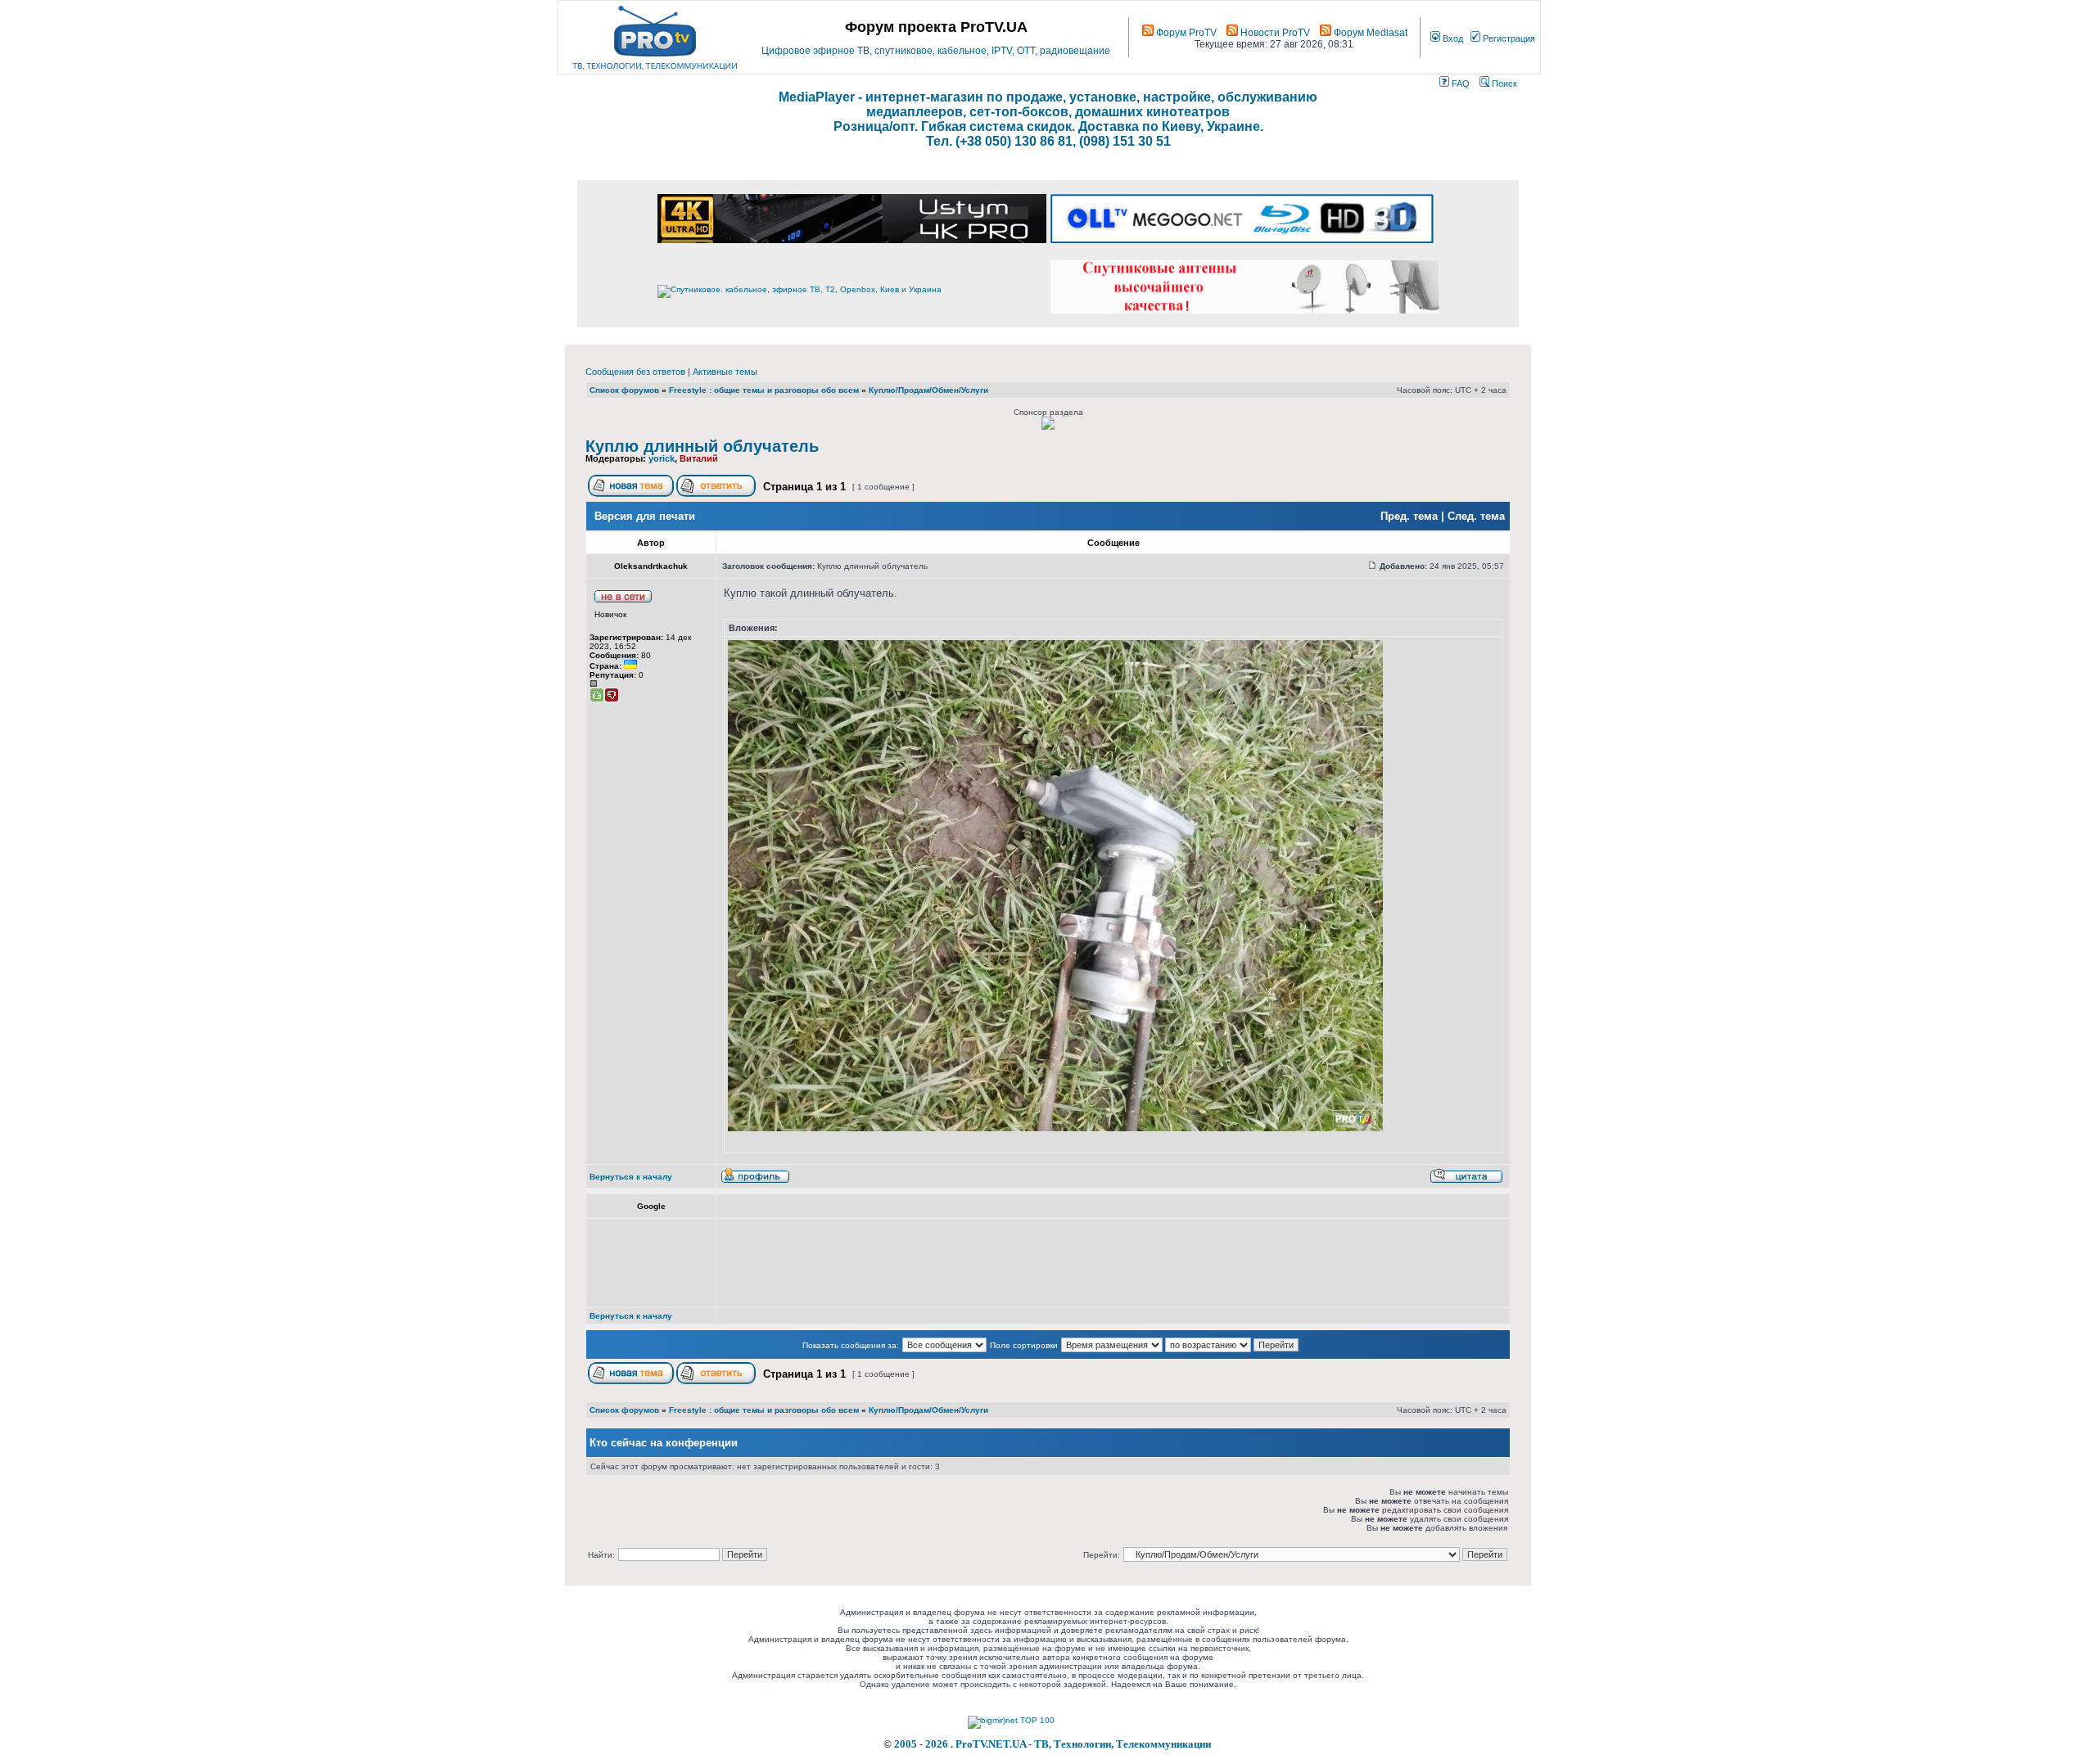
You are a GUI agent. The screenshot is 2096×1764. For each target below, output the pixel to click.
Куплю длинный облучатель (702, 446)
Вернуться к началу (631, 1177)
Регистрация (1508, 38)
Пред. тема (1409, 516)
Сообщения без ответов (635, 372)
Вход (1452, 38)
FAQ (1459, 83)
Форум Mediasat (1369, 33)
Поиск (1503, 83)
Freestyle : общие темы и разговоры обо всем (764, 390)
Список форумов (624, 390)
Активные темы (725, 372)
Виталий (699, 458)
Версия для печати (645, 516)
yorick (662, 458)
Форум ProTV (1185, 33)
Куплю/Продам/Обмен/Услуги (928, 390)
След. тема (1476, 516)
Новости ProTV (1274, 33)
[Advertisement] (1022, 1263)
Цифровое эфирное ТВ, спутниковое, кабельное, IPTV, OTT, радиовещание (936, 51)
